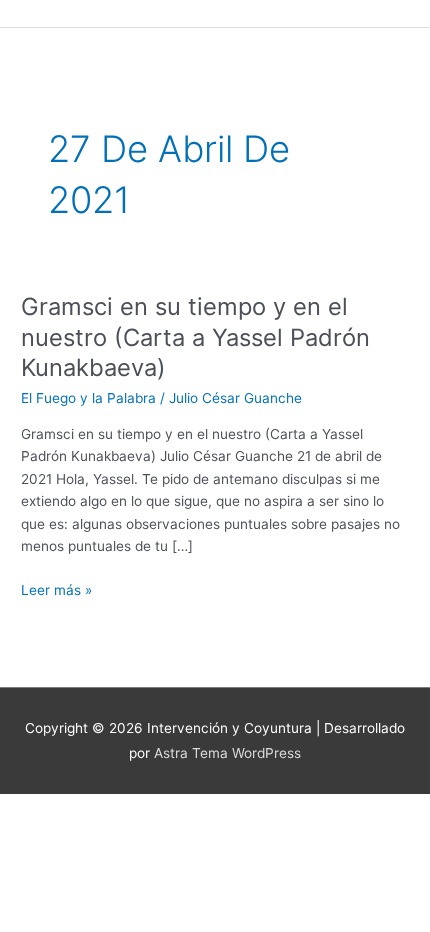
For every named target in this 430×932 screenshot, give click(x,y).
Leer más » (56, 588)
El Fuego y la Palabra (88, 398)
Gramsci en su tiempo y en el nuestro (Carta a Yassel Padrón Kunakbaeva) (195, 337)
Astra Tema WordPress (227, 753)
